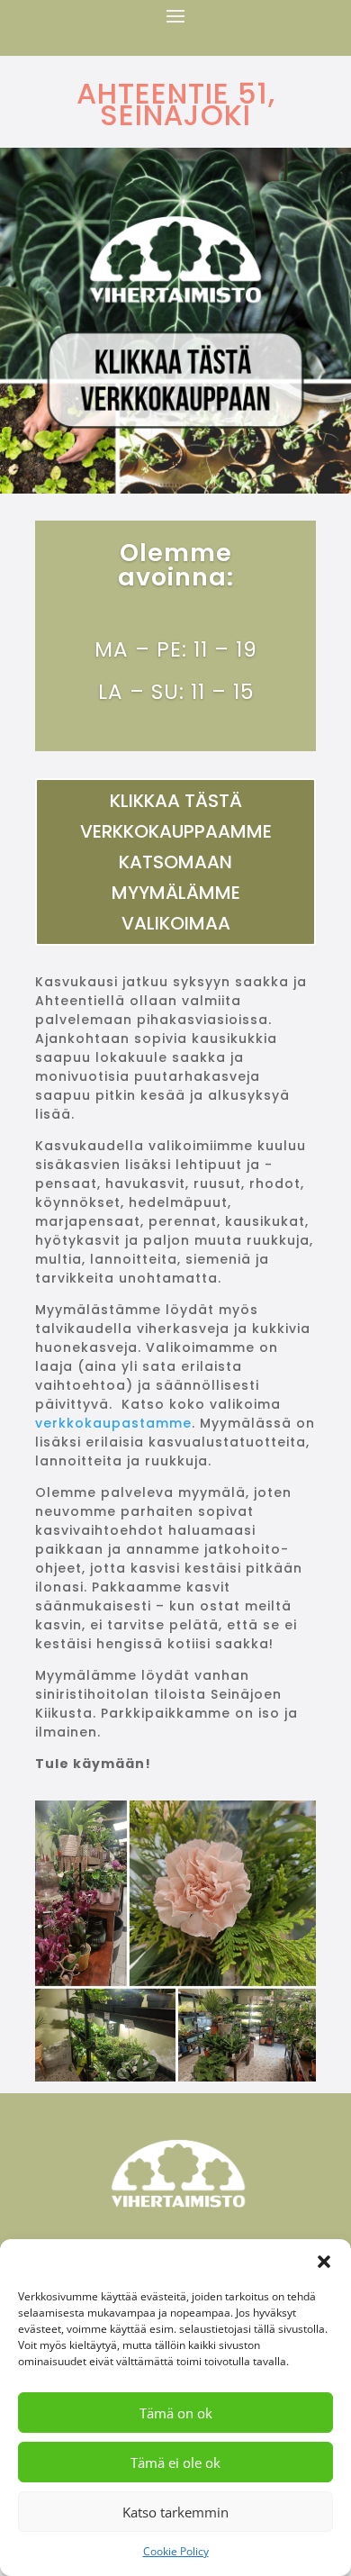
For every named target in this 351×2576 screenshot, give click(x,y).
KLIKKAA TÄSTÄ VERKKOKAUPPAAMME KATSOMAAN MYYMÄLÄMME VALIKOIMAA (176, 862)
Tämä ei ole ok (175, 2463)
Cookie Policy (176, 2551)
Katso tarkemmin (175, 2512)
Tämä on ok (176, 2413)
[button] (324, 2262)
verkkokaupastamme (113, 1423)
